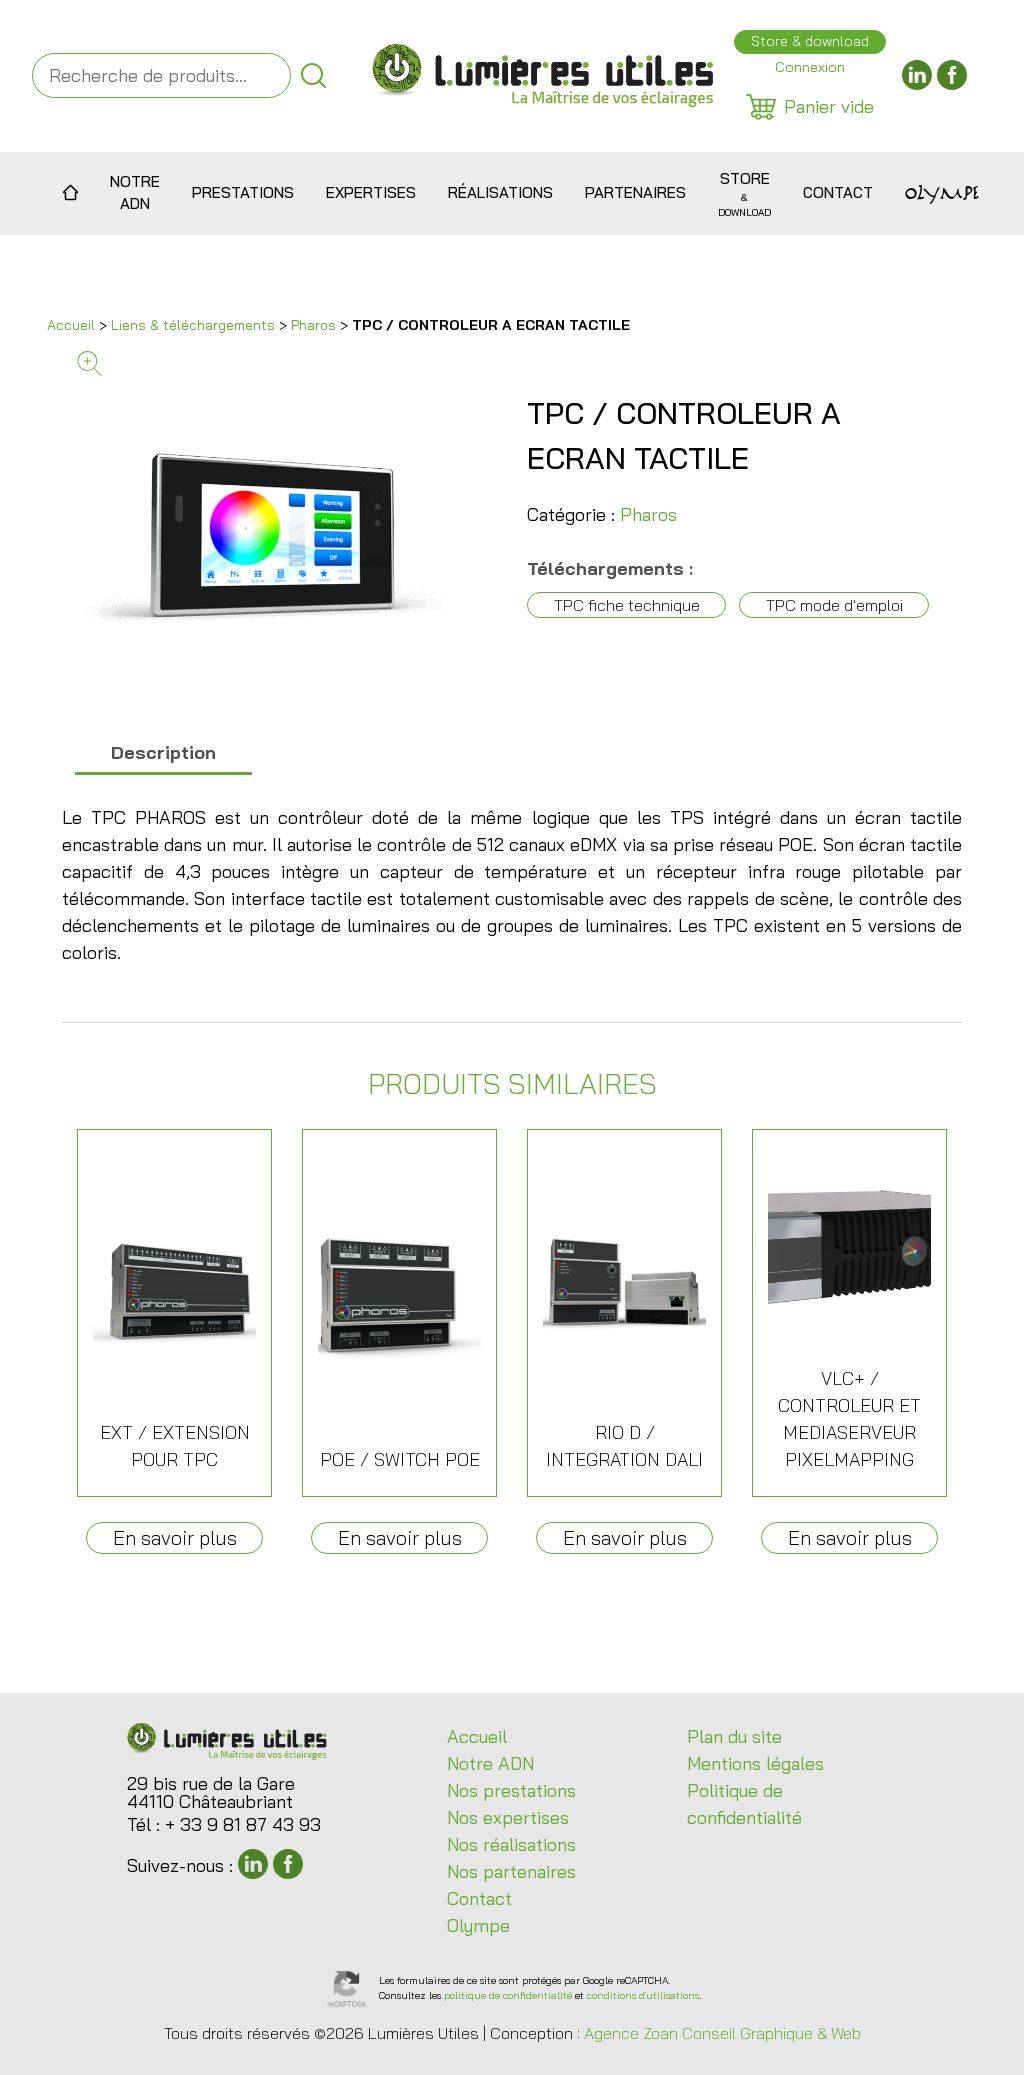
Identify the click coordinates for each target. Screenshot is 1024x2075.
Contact (838, 192)
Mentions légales (755, 1763)
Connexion (810, 67)
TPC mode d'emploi (834, 605)
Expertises (371, 192)
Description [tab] (163, 752)
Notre (490, 1763)
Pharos (313, 325)
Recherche (313, 75)
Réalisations (500, 192)
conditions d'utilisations (643, 1995)
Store (744, 193)
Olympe (942, 193)
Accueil (70, 193)
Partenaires (635, 192)
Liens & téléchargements (193, 325)
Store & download (810, 41)
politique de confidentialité (508, 1995)
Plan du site (734, 1736)
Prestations (243, 192)
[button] (287, 363)
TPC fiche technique (627, 605)
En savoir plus (175, 1537)
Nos (511, 1790)
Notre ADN (135, 193)
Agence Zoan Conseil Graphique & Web (722, 2033)
